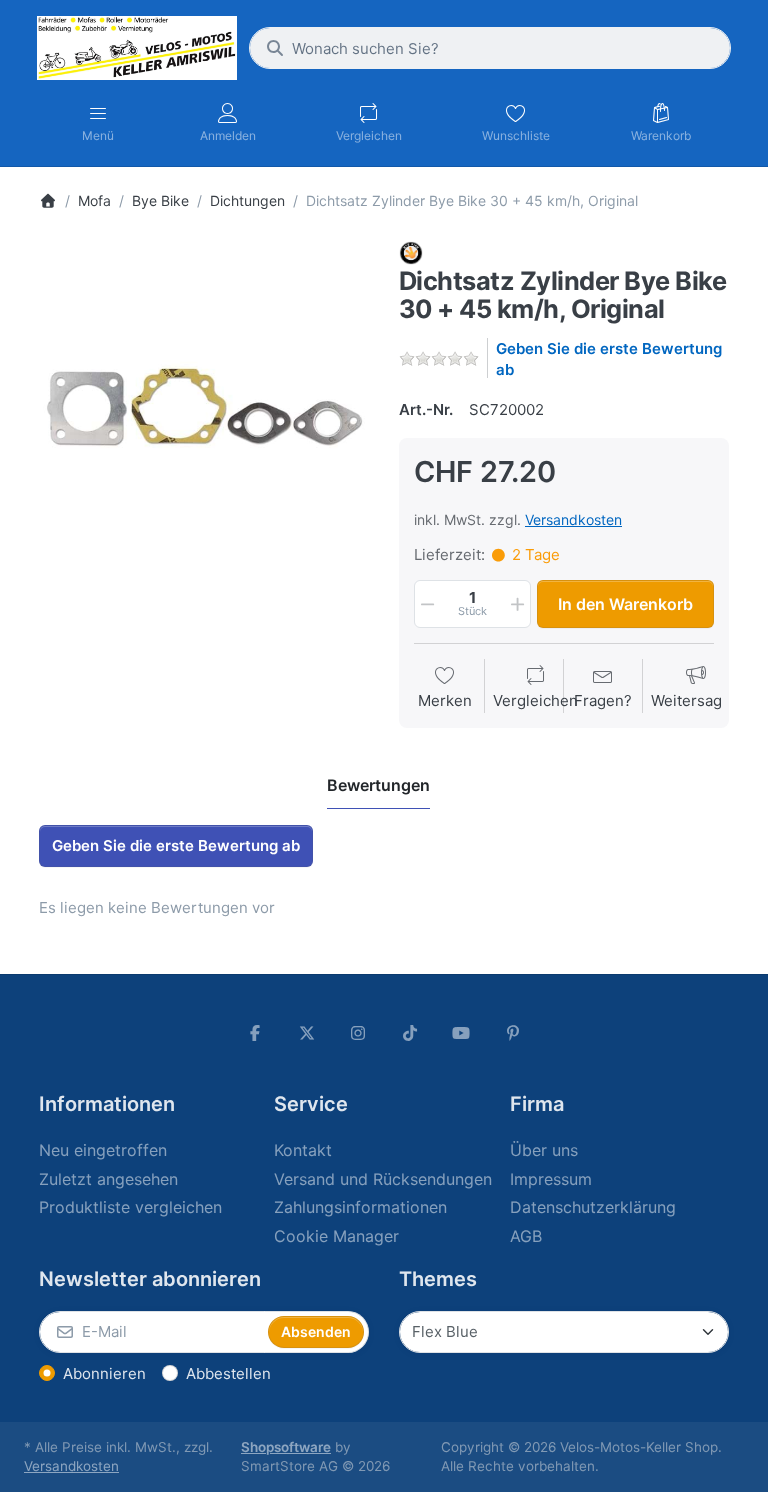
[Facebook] (255, 1033)
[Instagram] (358, 1033)
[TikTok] (410, 1033)
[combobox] (490, 48)
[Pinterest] (513, 1033)
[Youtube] (462, 1033)
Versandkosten (573, 519)
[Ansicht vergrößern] (204, 406)
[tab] (378, 785)
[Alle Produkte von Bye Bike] (411, 251)
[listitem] (204, 406)
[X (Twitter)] (307, 1033)
